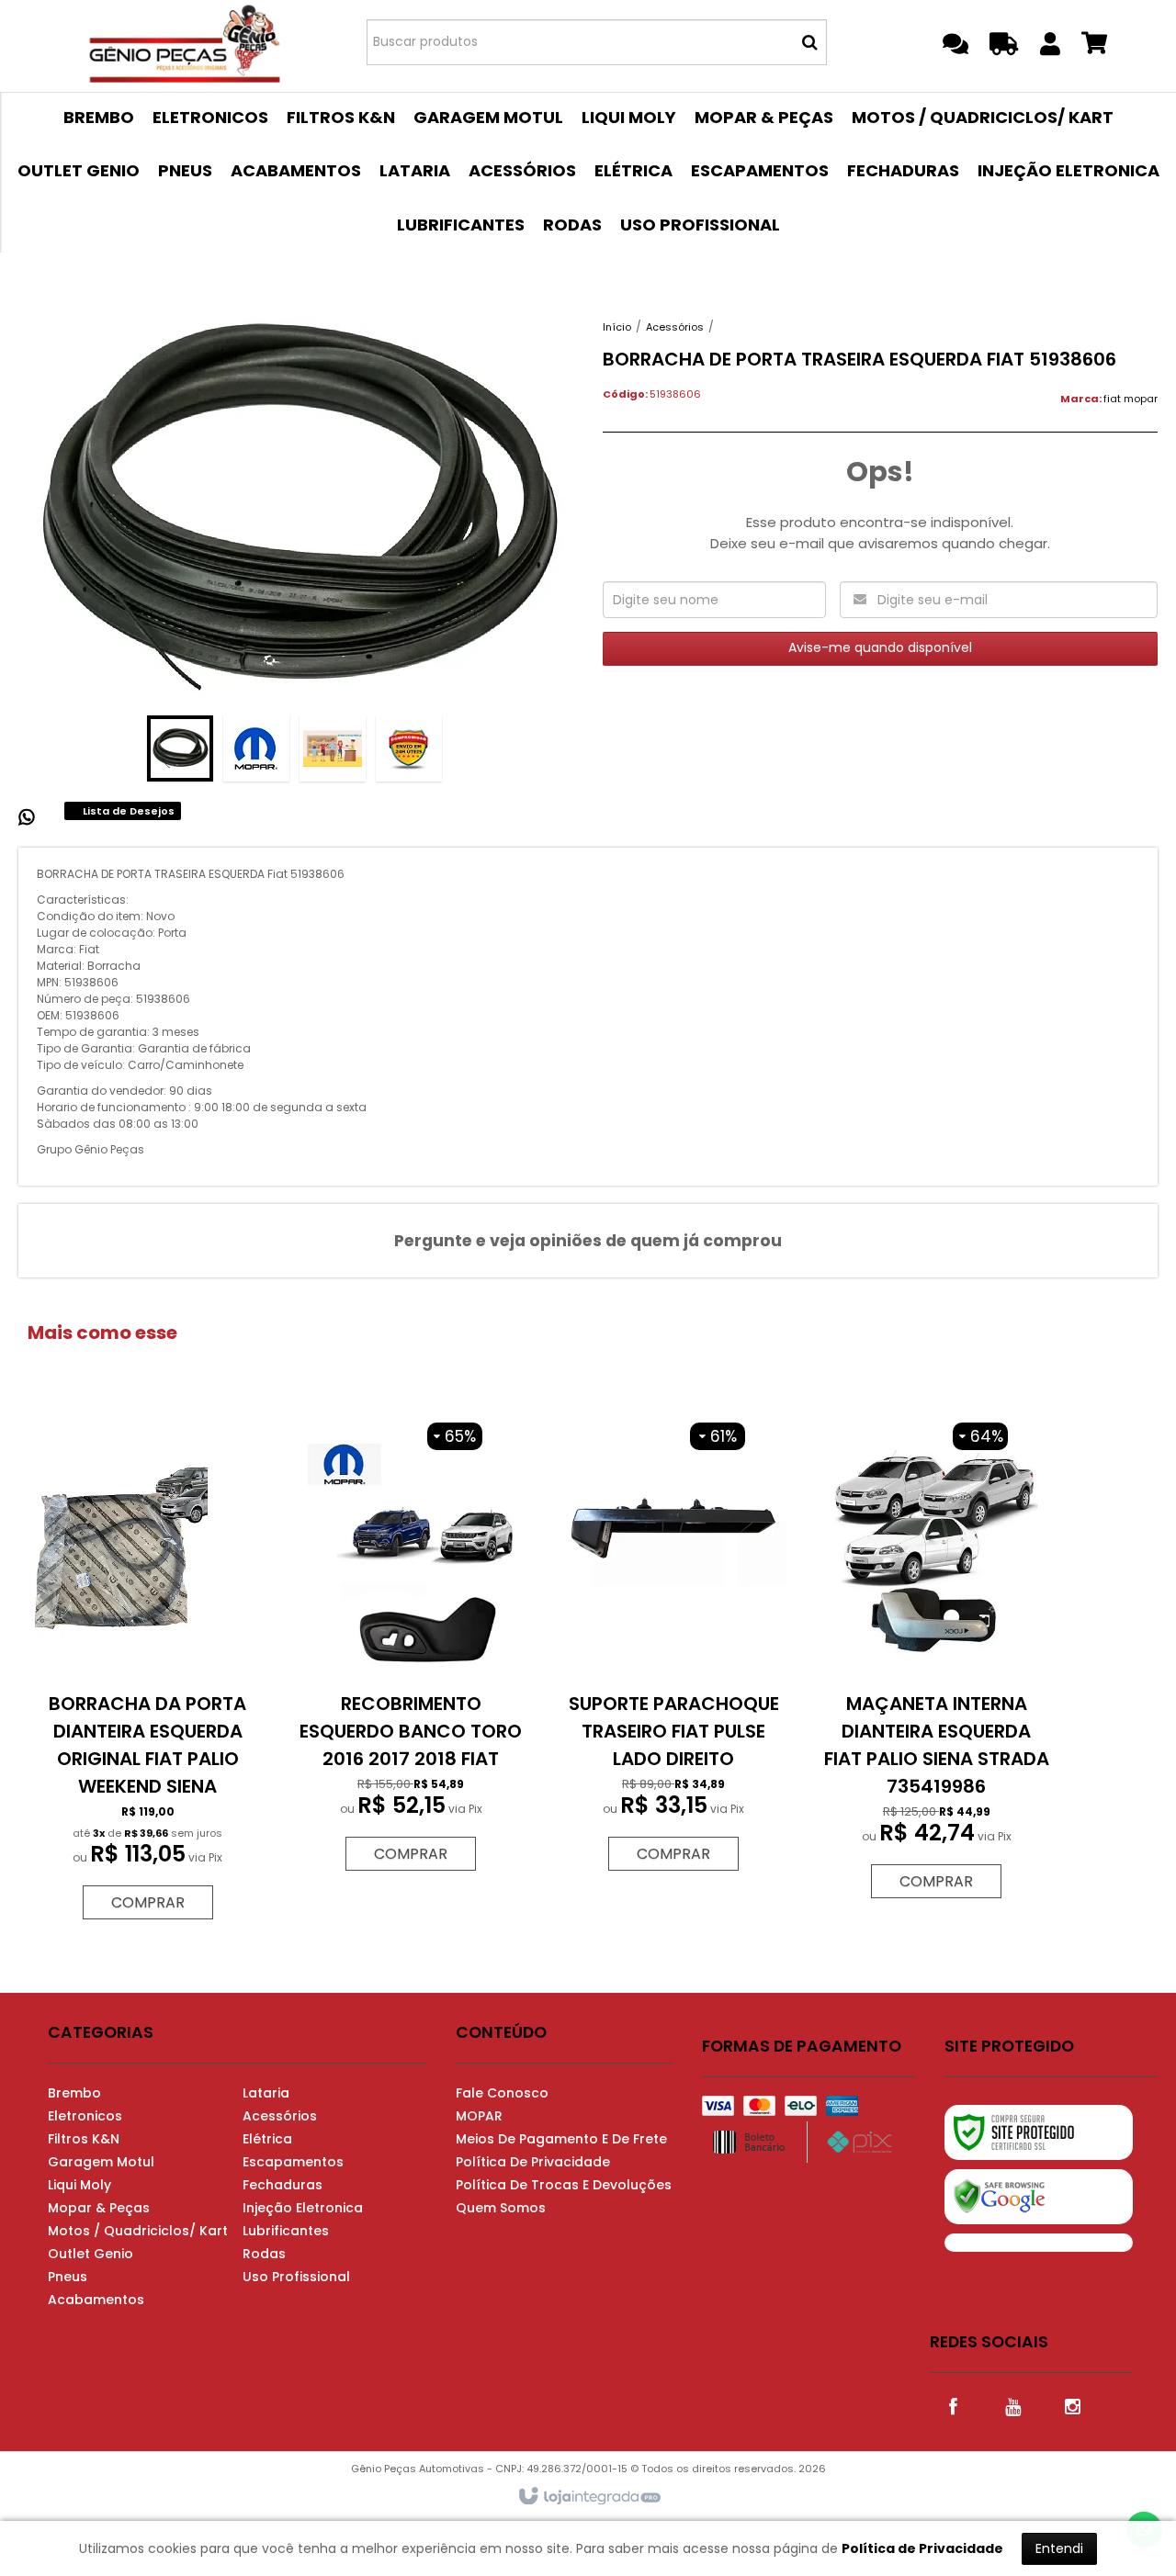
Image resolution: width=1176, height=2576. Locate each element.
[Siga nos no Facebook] (953, 2405)
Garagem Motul (101, 2162)
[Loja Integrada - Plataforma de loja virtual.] (588, 2497)
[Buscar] (810, 42)
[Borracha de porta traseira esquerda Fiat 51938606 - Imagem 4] (409, 748)
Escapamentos (293, 2162)
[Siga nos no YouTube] (1012, 2405)
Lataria (266, 2093)
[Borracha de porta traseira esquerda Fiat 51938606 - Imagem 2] (256, 748)
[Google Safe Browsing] (1039, 2197)
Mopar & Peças (99, 2208)
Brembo (74, 2093)
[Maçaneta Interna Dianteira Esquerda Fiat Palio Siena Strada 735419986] (936, 1661)
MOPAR (479, 2116)
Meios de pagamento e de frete (561, 2139)
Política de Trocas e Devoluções (564, 2185)
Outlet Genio (90, 2254)
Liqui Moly (79, 2185)
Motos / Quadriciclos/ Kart (138, 2231)
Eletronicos (85, 2116)
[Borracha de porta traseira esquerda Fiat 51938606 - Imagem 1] (180, 748)
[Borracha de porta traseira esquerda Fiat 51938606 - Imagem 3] (333, 748)
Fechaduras (283, 2185)
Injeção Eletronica (303, 2208)
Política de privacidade (533, 2162)
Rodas (264, 2254)
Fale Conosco (502, 2093)
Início (617, 327)
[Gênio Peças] (185, 41)
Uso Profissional (296, 2277)
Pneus (68, 2277)
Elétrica (267, 2139)
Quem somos (501, 2208)
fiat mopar (1131, 399)
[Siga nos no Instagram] (1072, 2405)
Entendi (1059, 2548)
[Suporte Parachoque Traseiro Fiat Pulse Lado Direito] (673, 1647)
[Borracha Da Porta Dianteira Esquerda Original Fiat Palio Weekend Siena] (148, 1671)
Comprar (148, 1902)
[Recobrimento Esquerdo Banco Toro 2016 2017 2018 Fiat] (411, 1647)
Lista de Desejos (127, 811)
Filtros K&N (84, 2139)
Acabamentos (96, 2300)
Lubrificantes (286, 2231)
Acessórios (675, 327)
